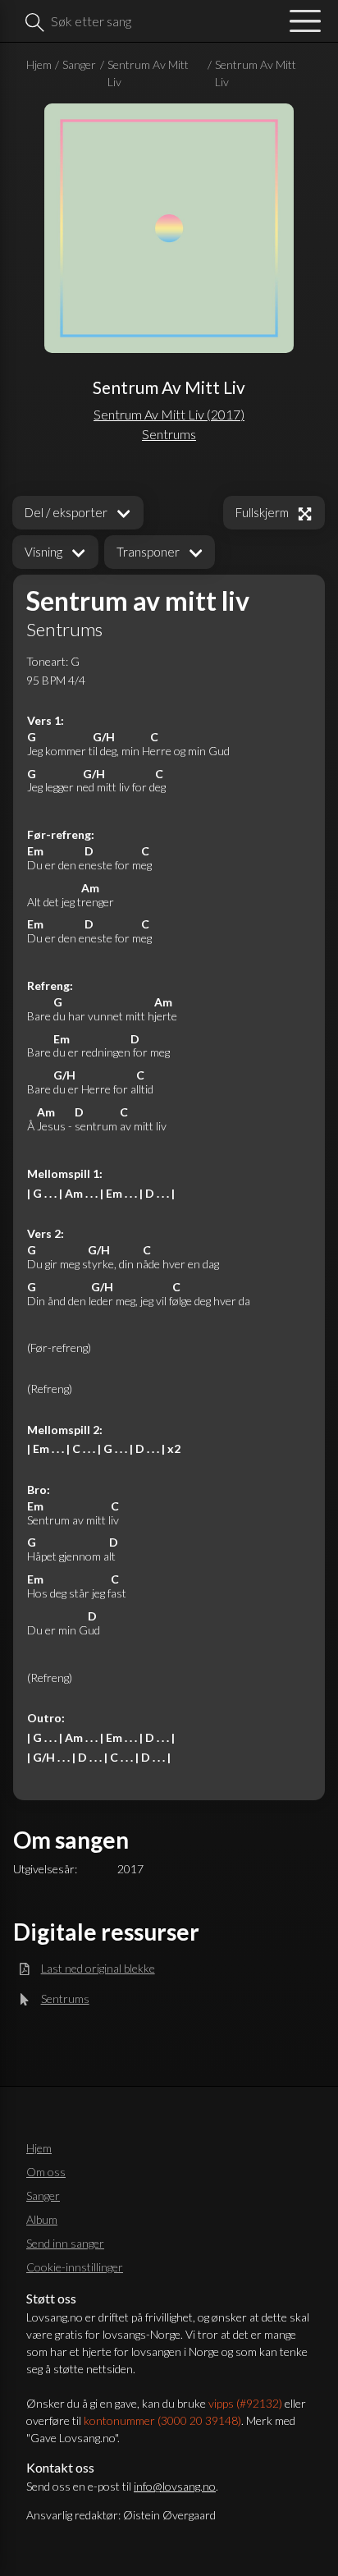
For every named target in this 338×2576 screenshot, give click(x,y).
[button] (55, 552)
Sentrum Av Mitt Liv (148, 73)
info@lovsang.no (175, 2486)
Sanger (79, 64)
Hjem (39, 64)
